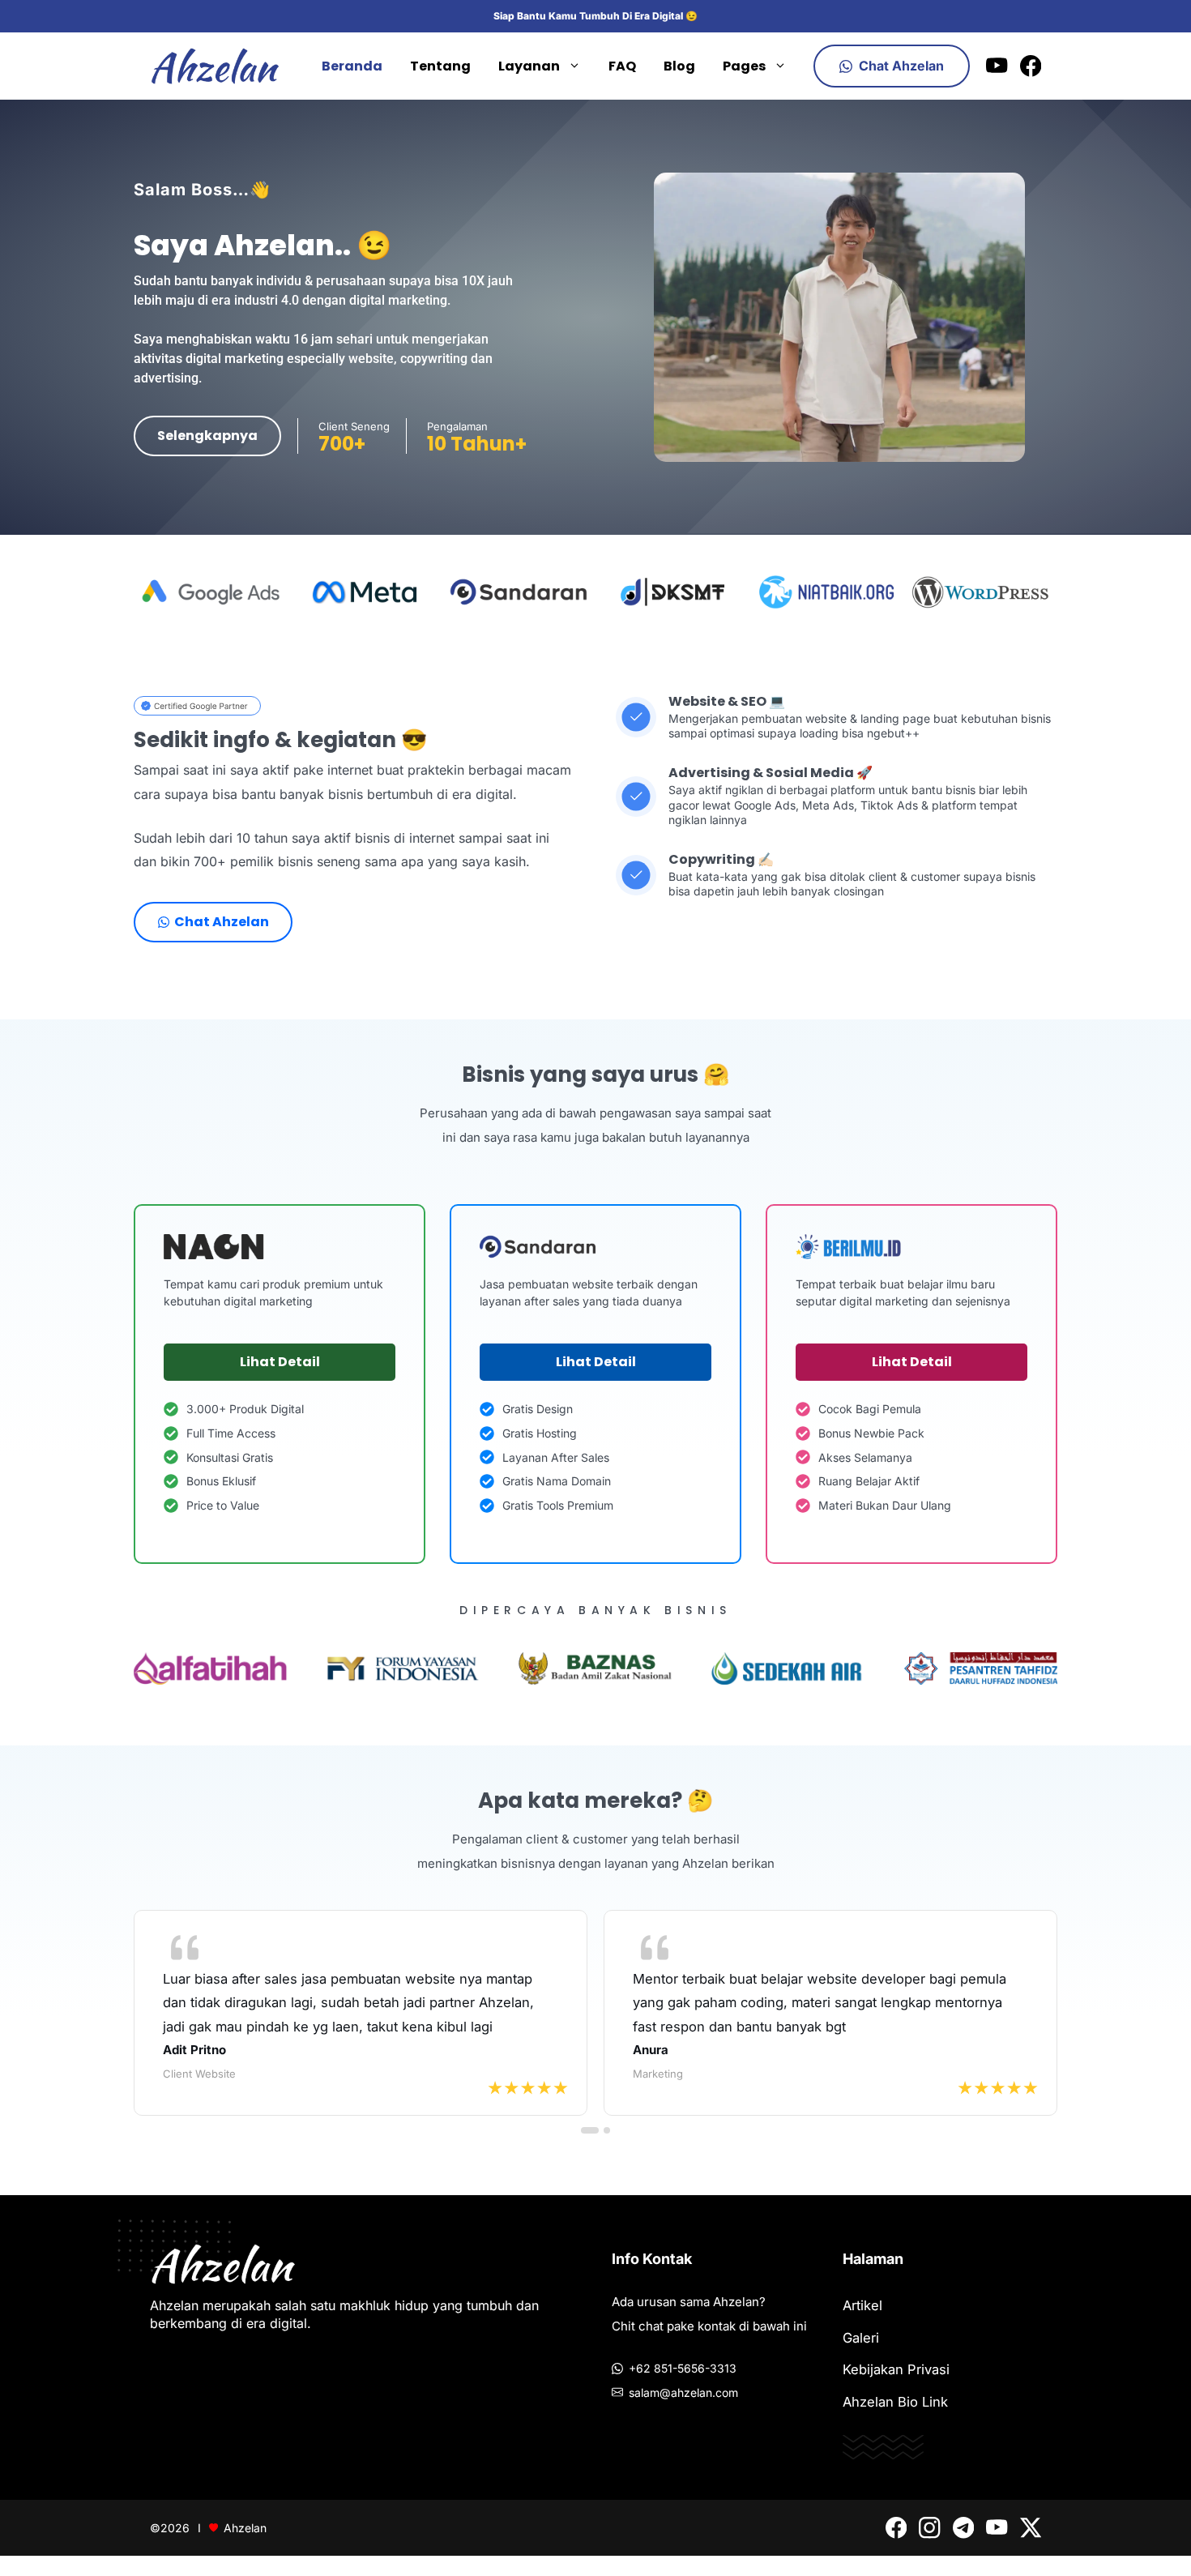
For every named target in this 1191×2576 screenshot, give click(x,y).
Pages (744, 66)
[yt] (997, 66)
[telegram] (963, 2527)
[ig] (929, 2527)
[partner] (197, 706)
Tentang (440, 66)
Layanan (529, 66)
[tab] (590, 2130)
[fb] (1031, 66)
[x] (1031, 2527)
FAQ (622, 66)
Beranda (352, 66)
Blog (679, 66)
